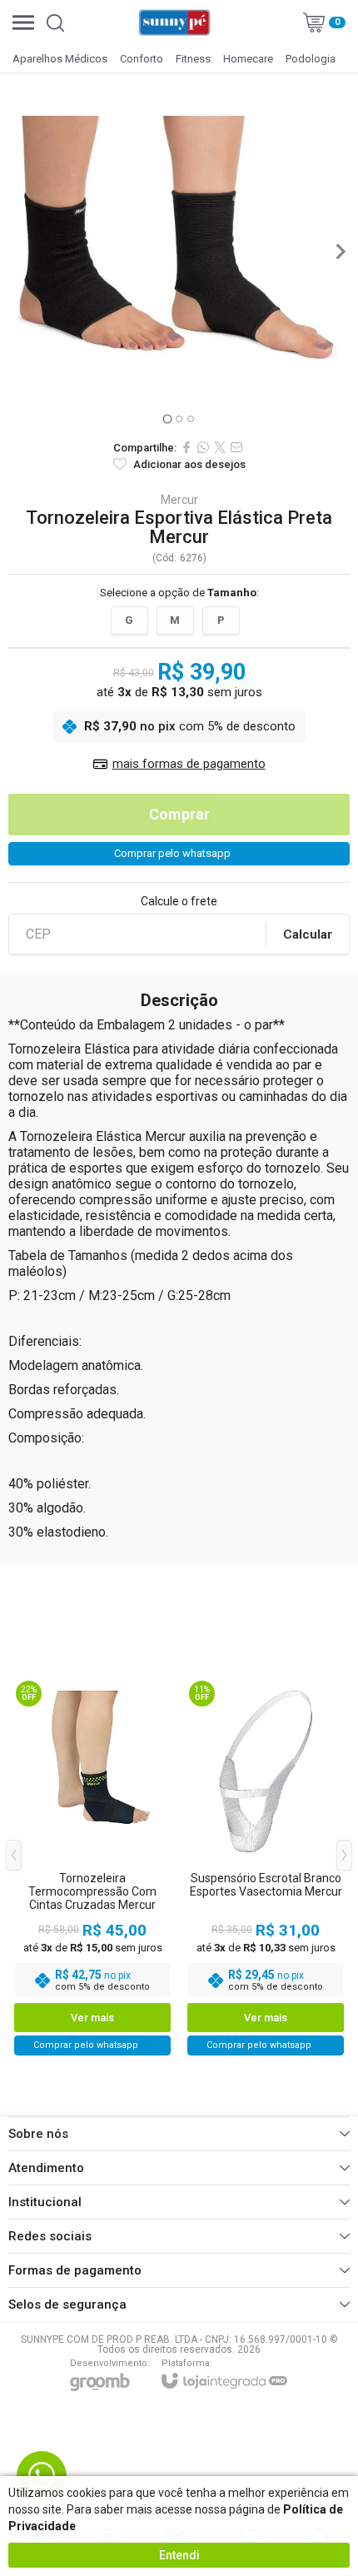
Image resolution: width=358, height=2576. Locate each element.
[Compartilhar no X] (220, 447)
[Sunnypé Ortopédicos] (175, 22)
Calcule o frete (179, 901)
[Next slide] (340, 252)
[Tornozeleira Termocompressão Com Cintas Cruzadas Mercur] (92, 1867)
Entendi (179, 2555)
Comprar (179, 814)
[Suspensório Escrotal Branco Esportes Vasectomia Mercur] (266, 1867)
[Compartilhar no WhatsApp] (203, 447)
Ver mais (92, 2018)
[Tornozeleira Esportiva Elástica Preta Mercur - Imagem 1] (179, 242)
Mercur (179, 500)
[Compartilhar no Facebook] (186, 447)
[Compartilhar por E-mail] (236, 447)
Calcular (308, 934)
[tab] (167, 419)
